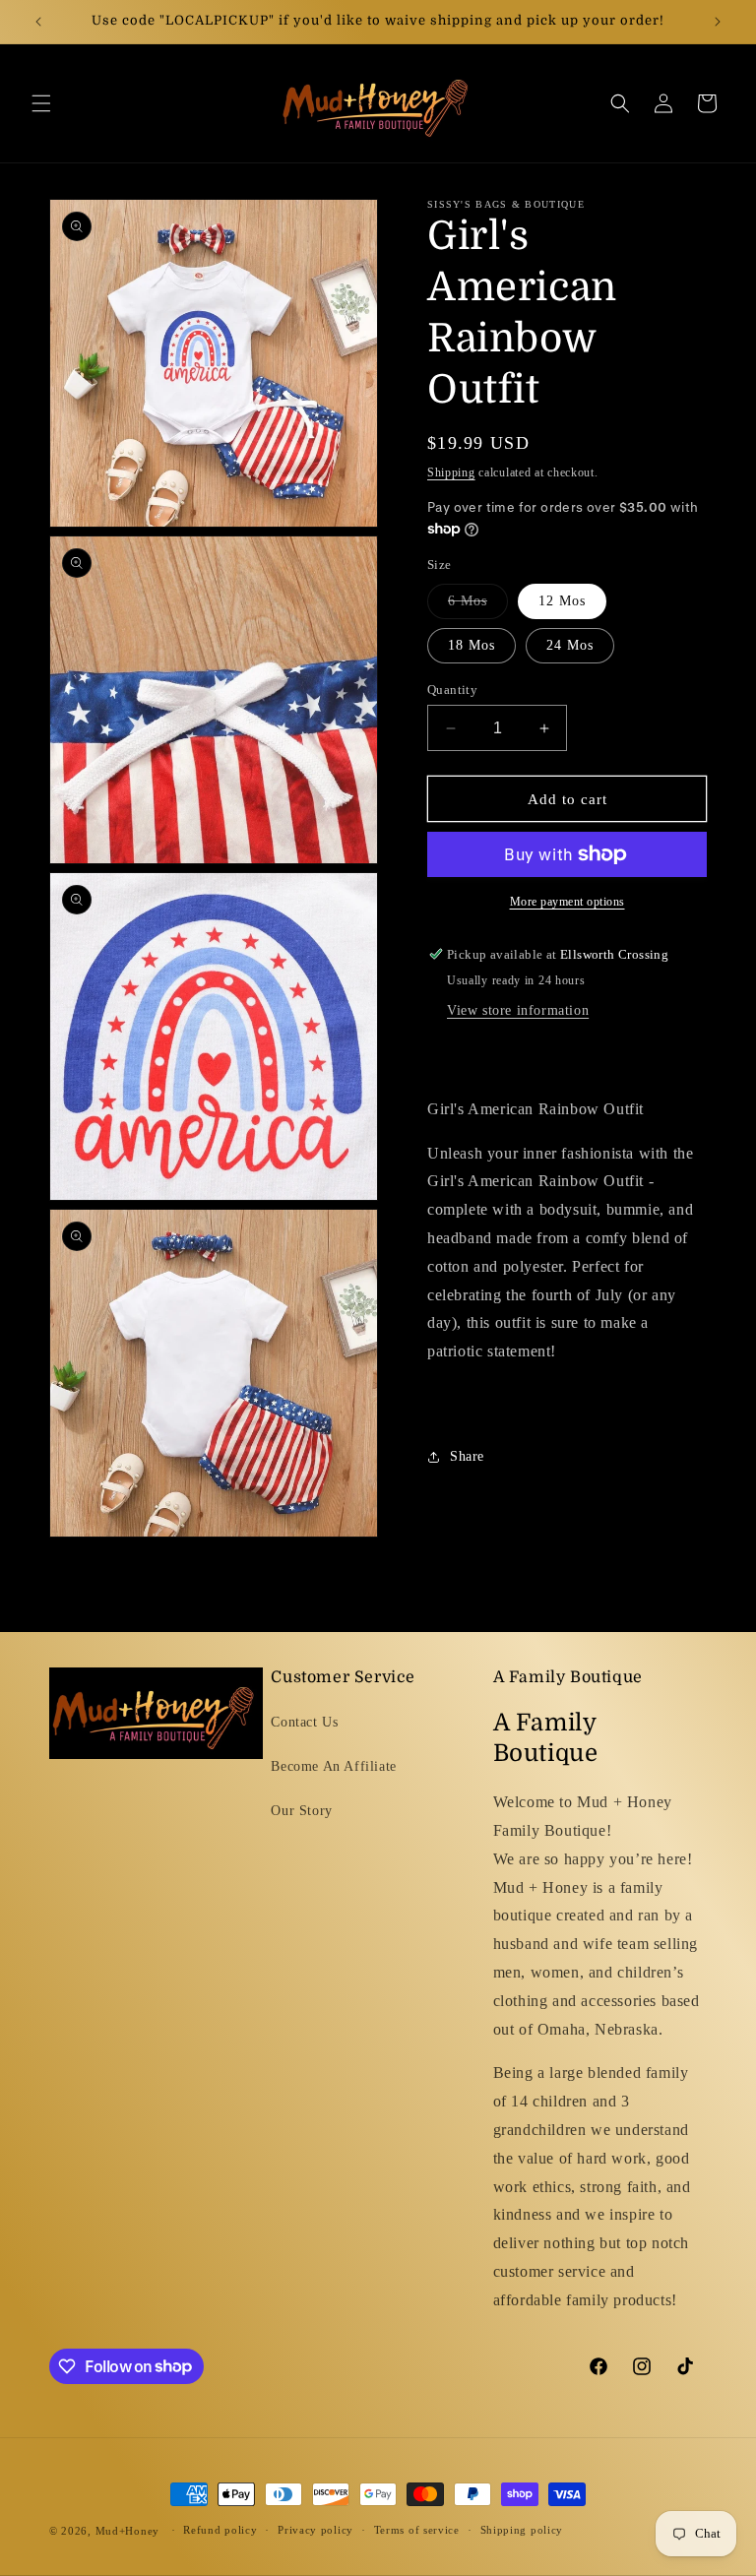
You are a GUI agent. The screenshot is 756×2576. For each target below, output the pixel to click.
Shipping (451, 472)
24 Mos (570, 645)
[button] (41, 103)
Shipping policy (522, 2530)
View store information (518, 1010)
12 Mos (562, 601)
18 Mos (472, 645)
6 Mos (478, 606)
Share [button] (467, 1456)
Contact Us (304, 1722)
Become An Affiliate (333, 1766)
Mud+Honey (127, 2531)
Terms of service (417, 2530)
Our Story (301, 1811)
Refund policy (220, 2530)
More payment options (567, 902)
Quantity (452, 690)
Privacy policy (315, 2530)
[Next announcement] (718, 22)
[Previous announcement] (38, 22)
